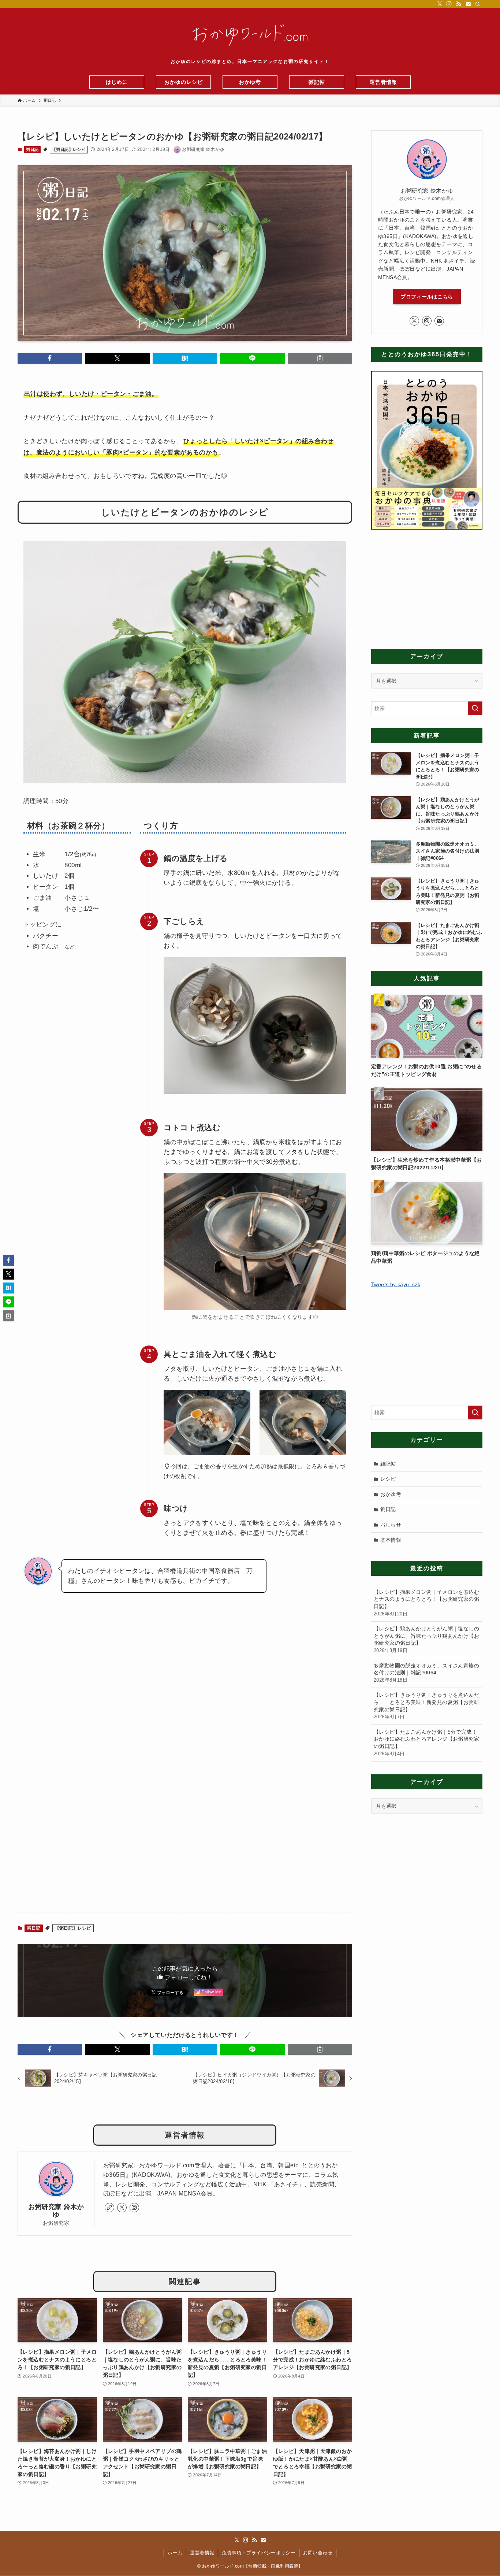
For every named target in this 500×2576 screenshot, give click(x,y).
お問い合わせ (318, 2553)
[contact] (468, 4)
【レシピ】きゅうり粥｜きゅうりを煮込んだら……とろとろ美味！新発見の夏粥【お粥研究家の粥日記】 (426, 1706)
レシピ (388, 1479)
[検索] (478, 4)
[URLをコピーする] (320, 358)
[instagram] (449, 4)
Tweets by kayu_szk (396, 1284)
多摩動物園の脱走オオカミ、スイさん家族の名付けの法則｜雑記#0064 (426, 1673)
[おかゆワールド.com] (250, 35)
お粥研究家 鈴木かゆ (56, 2211)
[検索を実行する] (475, 708)
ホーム (175, 2553)
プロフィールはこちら (427, 297)
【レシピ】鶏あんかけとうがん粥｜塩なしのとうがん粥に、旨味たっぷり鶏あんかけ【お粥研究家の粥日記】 (426, 1639)
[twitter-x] (440, 4)
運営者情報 (202, 2553)
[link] (109, 2208)
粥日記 (32, 149)
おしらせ (391, 1525)
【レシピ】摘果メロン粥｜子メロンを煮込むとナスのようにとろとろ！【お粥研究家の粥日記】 (426, 1603)
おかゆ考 (391, 1494)
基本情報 (391, 1540)
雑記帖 (388, 1464)
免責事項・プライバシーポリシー (259, 2553)
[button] (50, 358)
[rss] (459, 4)
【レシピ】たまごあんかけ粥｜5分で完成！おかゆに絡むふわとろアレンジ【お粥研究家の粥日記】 (426, 1743)
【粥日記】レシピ (69, 149)
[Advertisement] (185, 1849)
